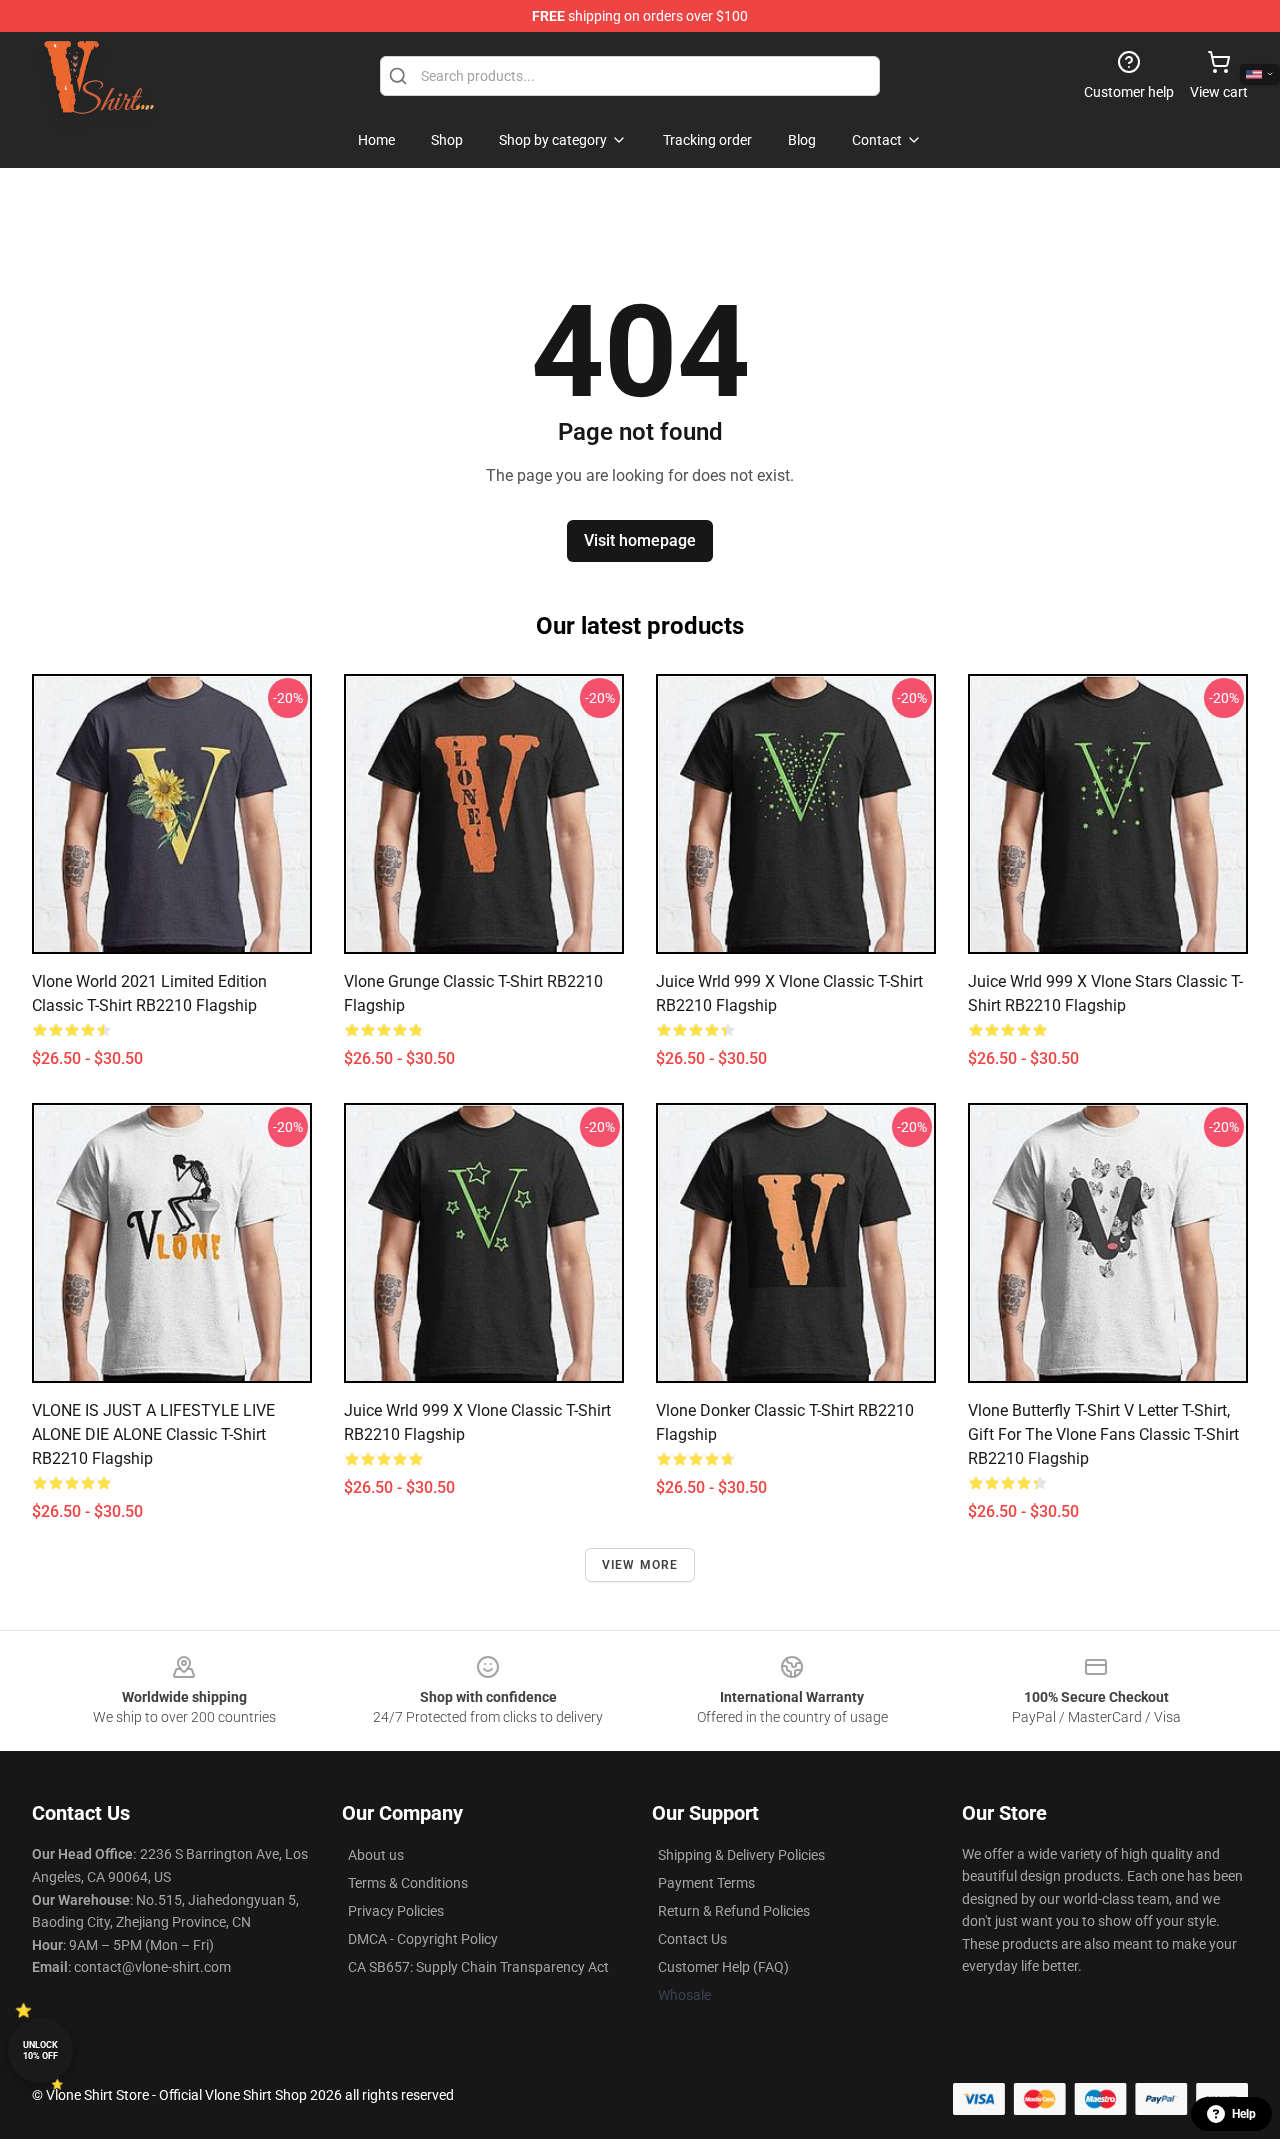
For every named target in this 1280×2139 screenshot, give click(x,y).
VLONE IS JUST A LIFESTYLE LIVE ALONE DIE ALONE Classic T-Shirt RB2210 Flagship (153, 1434)
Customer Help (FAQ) (723, 1967)
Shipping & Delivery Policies (741, 1855)
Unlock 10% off (40, 2050)
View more (640, 1565)
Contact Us (692, 1939)
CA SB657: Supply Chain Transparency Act (478, 1967)
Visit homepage (640, 540)
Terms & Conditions (408, 1883)
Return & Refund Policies (734, 1911)
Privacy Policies (396, 1911)
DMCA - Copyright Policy (423, 1939)
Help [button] (1244, 2114)
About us (376, 1855)
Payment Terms (706, 1883)
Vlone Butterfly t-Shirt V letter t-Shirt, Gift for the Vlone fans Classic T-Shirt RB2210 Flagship (1103, 1434)
